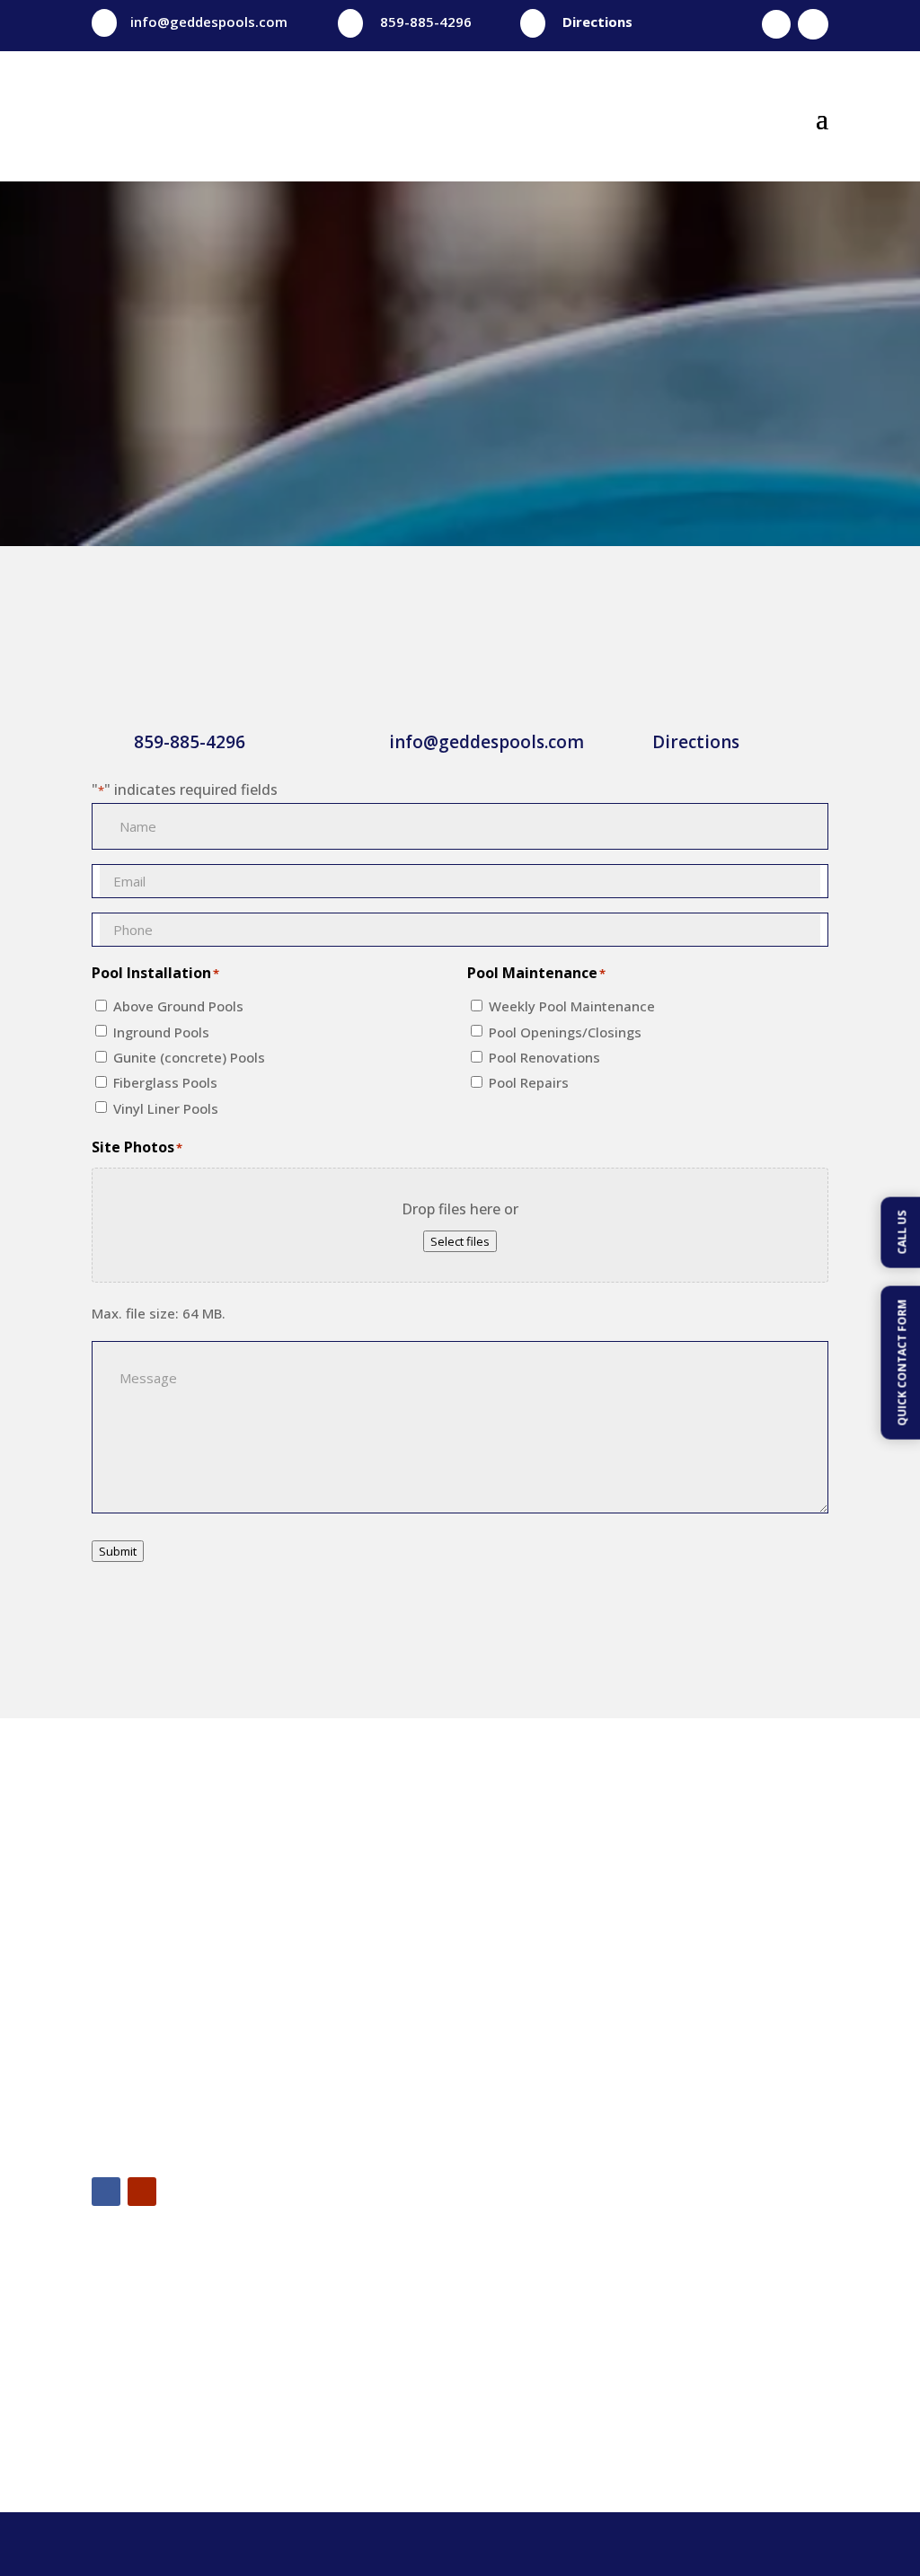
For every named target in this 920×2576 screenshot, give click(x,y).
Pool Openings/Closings (565, 1032)
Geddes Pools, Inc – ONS (694, 2307)
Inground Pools (161, 1032)
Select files (460, 1241)
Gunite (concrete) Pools (189, 1057)
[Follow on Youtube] (813, 24)
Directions (597, 22)
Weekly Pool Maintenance (572, 1006)
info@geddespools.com (209, 22)
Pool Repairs (529, 1082)
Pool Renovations (544, 1057)
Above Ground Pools (178, 1006)
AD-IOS (650, 2544)
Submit (118, 1551)
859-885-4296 (426, 22)
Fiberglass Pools (165, 1082)
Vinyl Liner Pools (166, 1108)
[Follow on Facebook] (776, 24)
